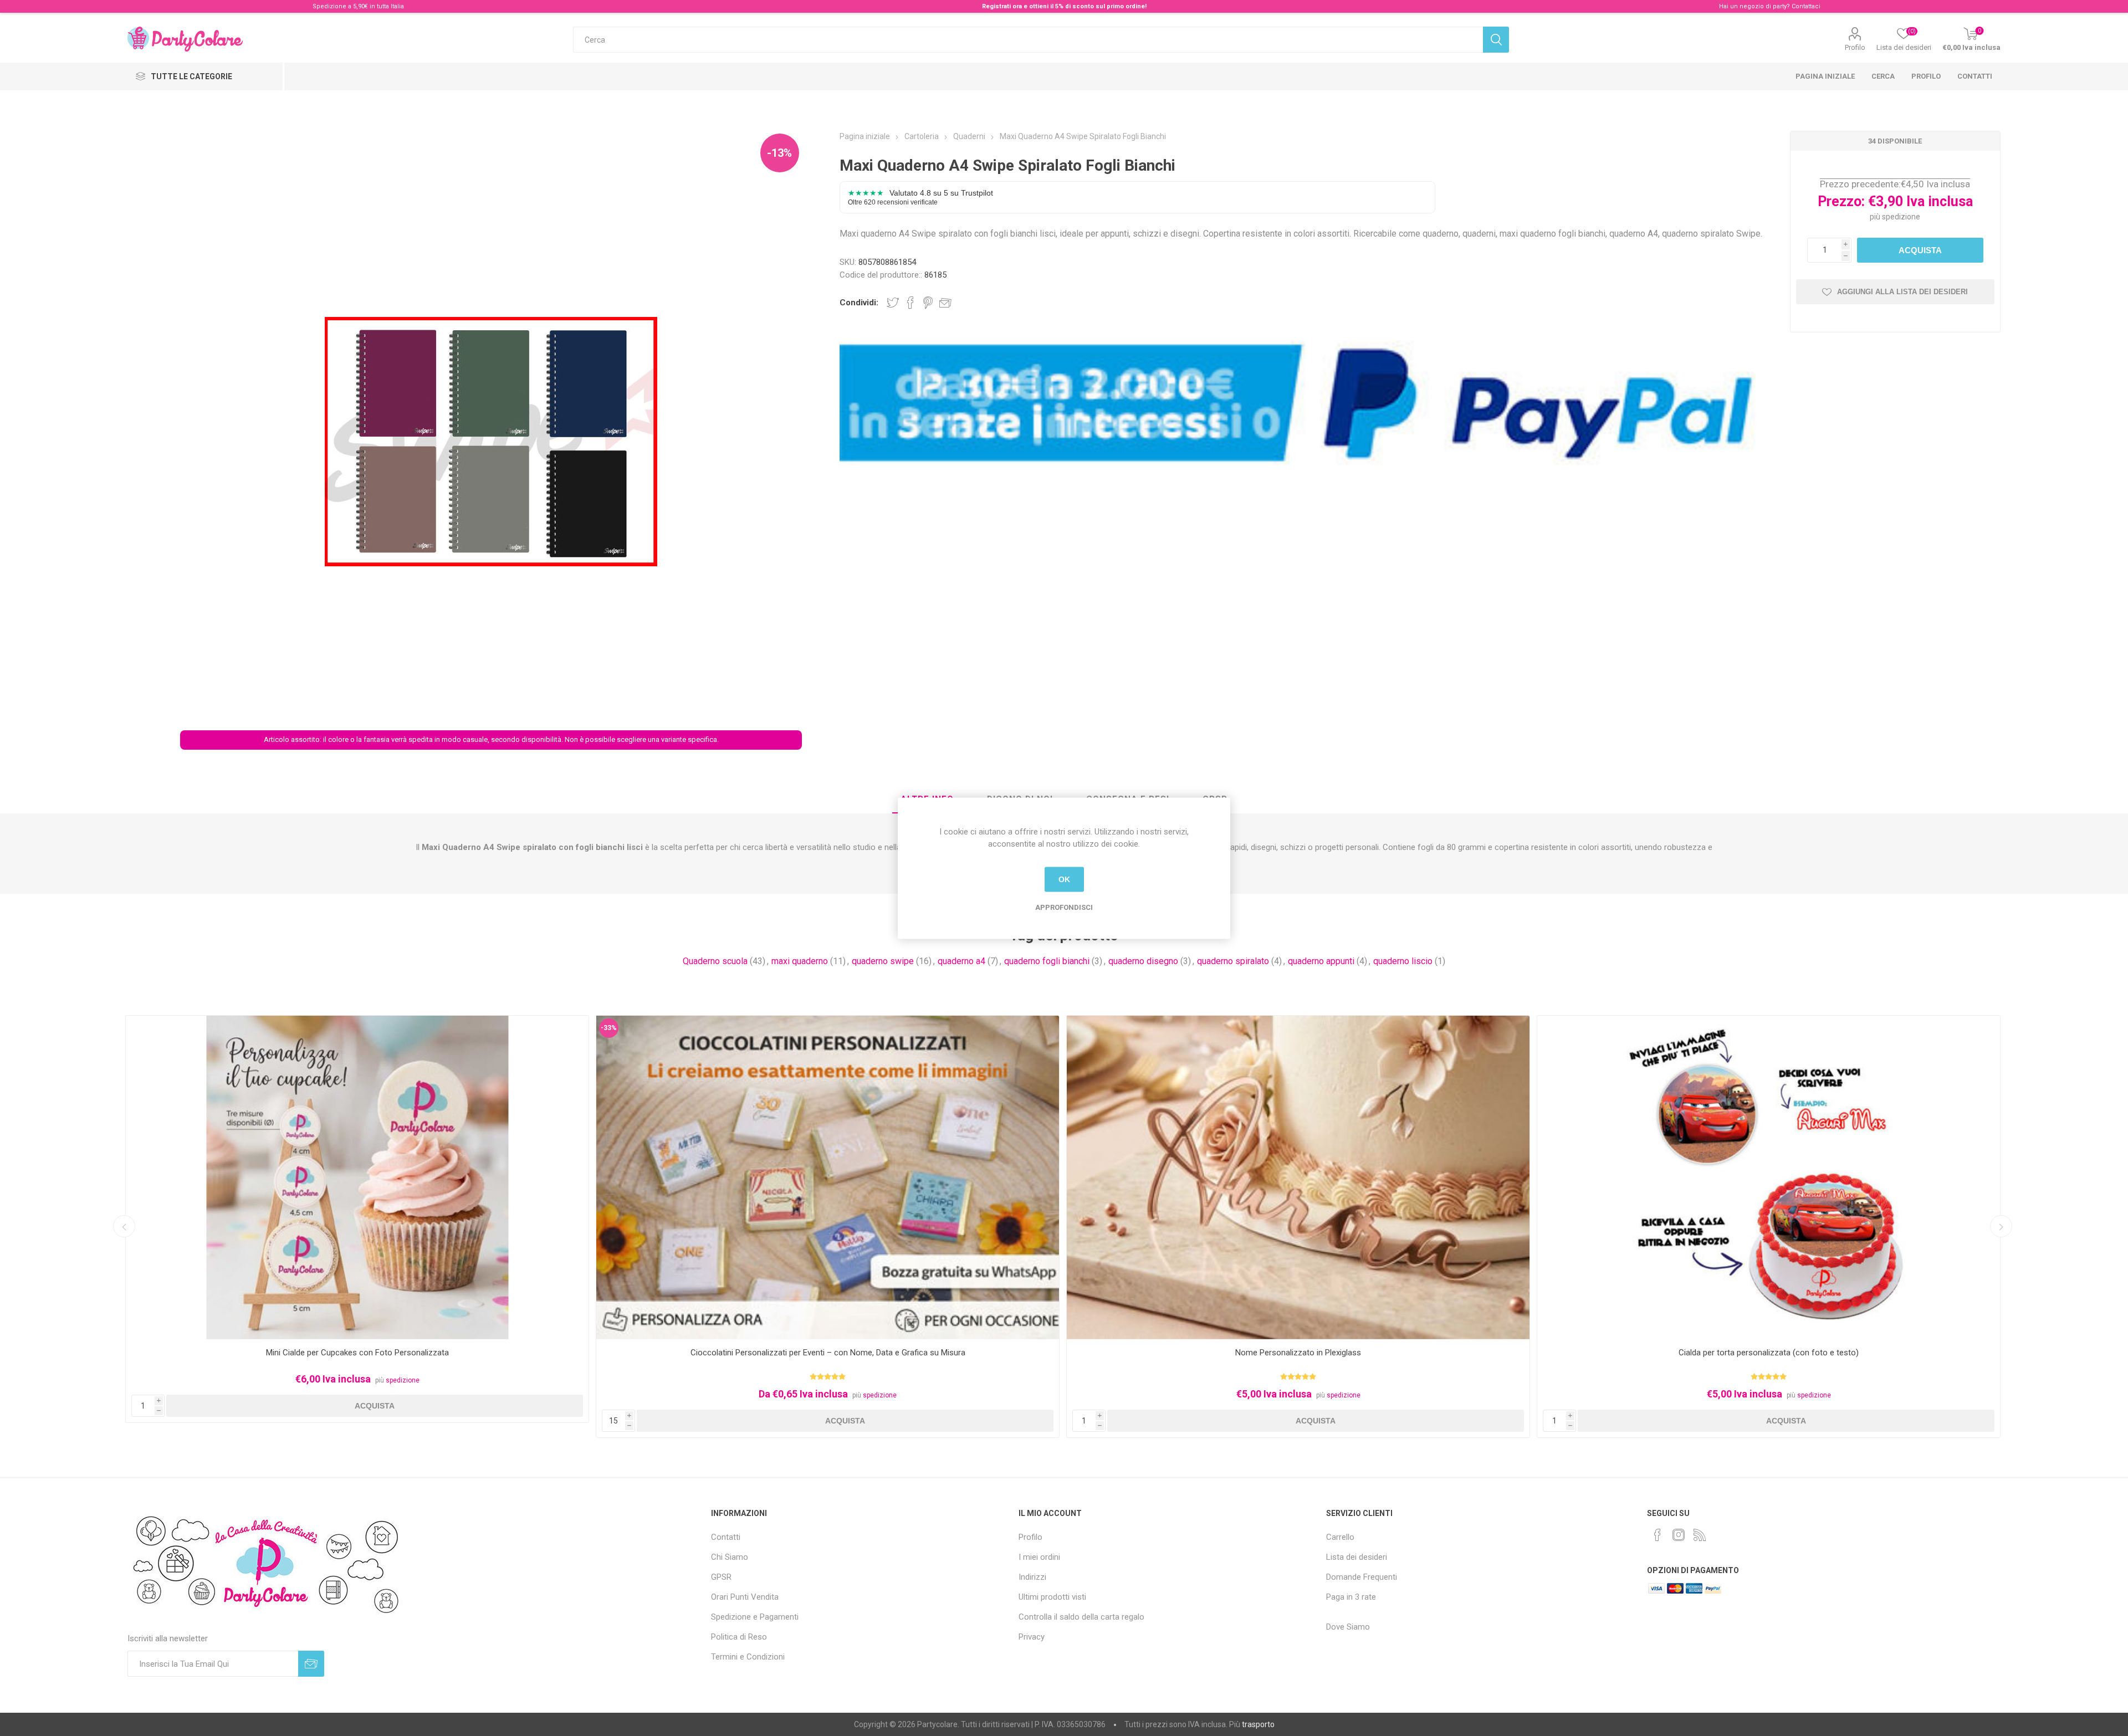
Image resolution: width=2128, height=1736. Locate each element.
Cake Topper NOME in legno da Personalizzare (1769, 1353)
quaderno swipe (883, 961)
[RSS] (1700, 1535)
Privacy (1032, 1637)
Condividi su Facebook (910, 303)
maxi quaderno (800, 961)
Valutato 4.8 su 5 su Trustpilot (920, 197)
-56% (1550, 1028)
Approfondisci (1064, 907)
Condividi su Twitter (893, 303)
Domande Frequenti (1362, 1577)
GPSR (721, 1577)
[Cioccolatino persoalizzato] (357, 1178)
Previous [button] (124, 1226)
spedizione (1901, 217)
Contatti (1975, 76)
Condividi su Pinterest (928, 303)
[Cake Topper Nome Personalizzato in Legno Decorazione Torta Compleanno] (1769, 1178)
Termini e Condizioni (748, 1657)
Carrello (1340, 1537)
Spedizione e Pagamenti (755, 1617)
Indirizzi (1032, 1577)
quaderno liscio (1403, 961)
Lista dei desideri (1357, 1557)
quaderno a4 (961, 961)
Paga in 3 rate (1351, 1597)
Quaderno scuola (715, 961)
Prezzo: (1841, 201)
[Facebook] (1658, 1535)
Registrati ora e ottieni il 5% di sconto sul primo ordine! (1064, 6)
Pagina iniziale (1825, 76)
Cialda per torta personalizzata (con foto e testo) (1298, 1353)
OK (1064, 879)
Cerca (1883, 76)
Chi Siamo (730, 1557)
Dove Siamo (1348, 1627)
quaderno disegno (1143, 961)
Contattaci (1806, 6)
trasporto (1258, 1724)
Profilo (1855, 47)
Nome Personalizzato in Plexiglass (828, 1353)
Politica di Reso (739, 1637)
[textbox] (1028, 40)
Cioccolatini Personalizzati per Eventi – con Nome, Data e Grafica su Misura (357, 1353)
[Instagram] (1679, 1535)
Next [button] (2001, 1226)
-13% (779, 153)
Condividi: (859, 303)
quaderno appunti (1321, 961)
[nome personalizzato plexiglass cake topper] (828, 1178)
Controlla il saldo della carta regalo (1081, 1617)
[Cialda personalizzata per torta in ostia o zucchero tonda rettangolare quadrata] (1298, 1178)
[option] (357, 1227)
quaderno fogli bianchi (1047, 961)
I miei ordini (1039, 1557)
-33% (138, 1028)
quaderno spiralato (1233, 961)
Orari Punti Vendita (745, 1597)
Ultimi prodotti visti (1052, 1597)
